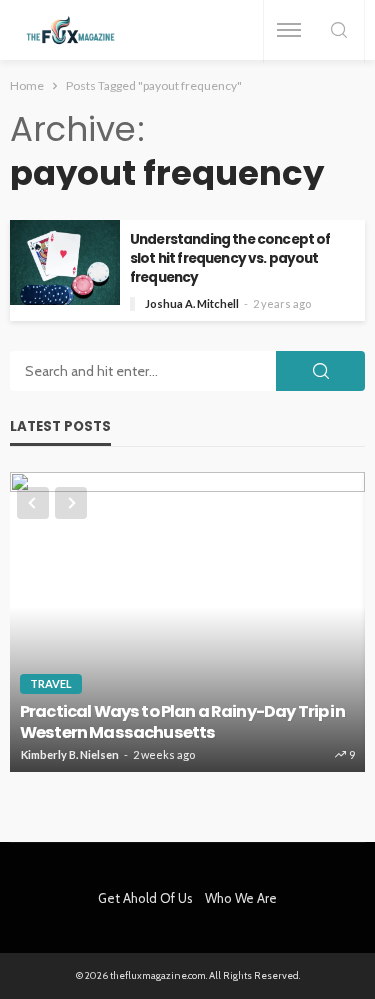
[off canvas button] (289, 30)
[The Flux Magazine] (70, 30)
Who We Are (241, 898)
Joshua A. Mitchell (192, 303)
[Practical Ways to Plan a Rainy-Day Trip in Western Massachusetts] (187, 622)
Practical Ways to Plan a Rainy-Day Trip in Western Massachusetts (182, 722)
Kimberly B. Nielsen (70, 754)
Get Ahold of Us (145, 898)
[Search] (339, 31)
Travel (51, 683)
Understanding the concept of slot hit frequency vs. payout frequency (230, 258)
